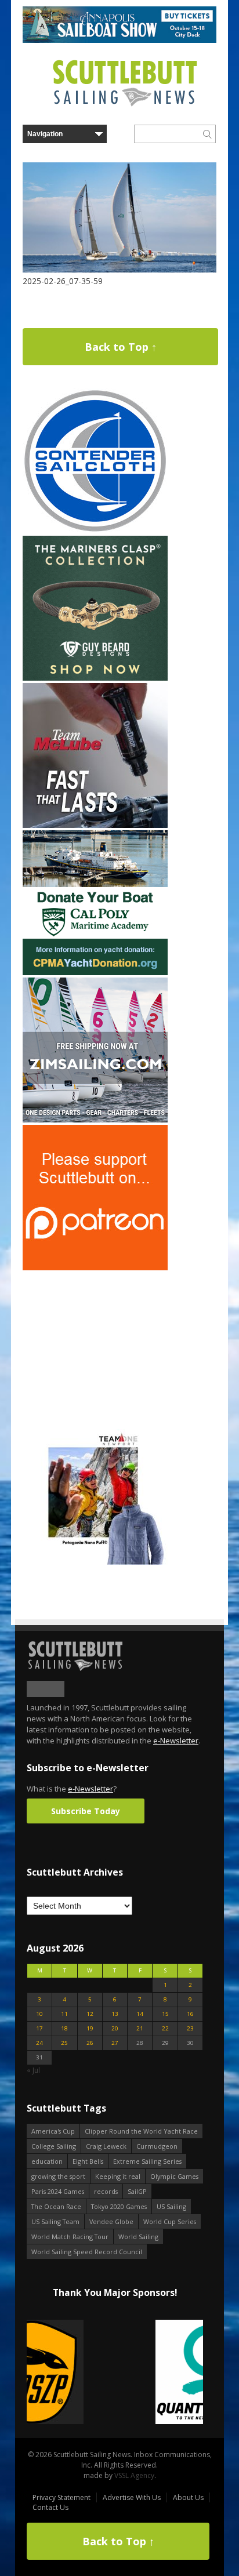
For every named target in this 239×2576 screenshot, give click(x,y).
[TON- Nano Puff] (95, 1562)
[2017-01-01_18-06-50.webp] (115, 2373)
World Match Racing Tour (70, 2237)
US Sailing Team (55, 2221)
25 (64, 2043)
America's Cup (53, 2131)
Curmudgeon (157, 2146)
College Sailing (54, 2146)
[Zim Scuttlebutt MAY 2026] (95, 1120)
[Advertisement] (95, 1345)
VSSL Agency (134, 2475)
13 (115, 2014)
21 (140, 2028)
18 (64, 2028)
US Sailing (171, 2206)
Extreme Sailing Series (147, 2161)
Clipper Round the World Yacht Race (141, 2131)
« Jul (33, 2070)
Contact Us (50, 2507)
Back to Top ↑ (121, 347)
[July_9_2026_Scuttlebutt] (95, 973)
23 (190, 2028)
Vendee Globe (111, 2221)
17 (39, 2028)
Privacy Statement (61, 2497)
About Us (188, 2497)
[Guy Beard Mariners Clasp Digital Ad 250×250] (95, 678)
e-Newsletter (176, 1741)
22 (165, 2028)
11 (64, 2014)
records (106, 2191)
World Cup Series (170, 2221)
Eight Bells (88, 2161)
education (47, 2161)
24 (39, 2043)
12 (90, 2014)
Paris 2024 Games (58, 2191)
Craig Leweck (106, 2146)
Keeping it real (118, 2176)
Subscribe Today (86, 1811)
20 (115, 2028)
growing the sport (58, 2176)
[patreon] (95, 1268)
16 (190, 2014)
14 (140, 2014)
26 (90, 2043)
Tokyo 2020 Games (119, 2206)
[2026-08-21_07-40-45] (119, 40)
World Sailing (138, 2237)
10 (39, 2014)
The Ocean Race (56, 2206)
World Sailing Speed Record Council (87, 2252)
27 (115, 2043)
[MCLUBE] (95, 825)
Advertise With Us (132, 2497)
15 (165, 2014)
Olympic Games (174, 2176)
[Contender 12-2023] (95, 531)
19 (90, 2028)
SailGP (137, 2191)
